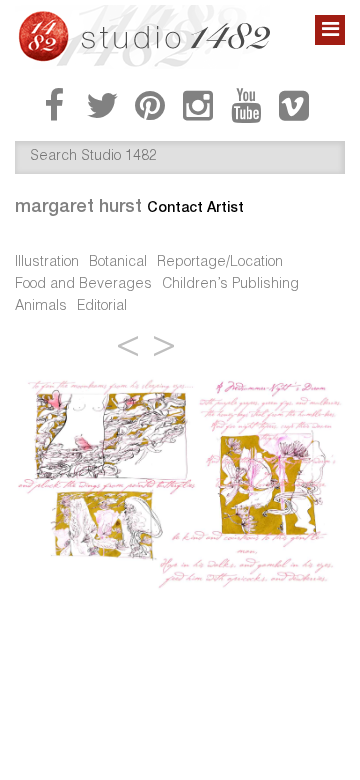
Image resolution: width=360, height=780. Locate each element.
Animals (41, 307)
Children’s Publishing (230, 285)
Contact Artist (195, 207)
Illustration (47, 263)
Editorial (102, 307)
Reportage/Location (220, 263)
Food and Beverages (83, 285)
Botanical (118, 263)
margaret (78, 205)
